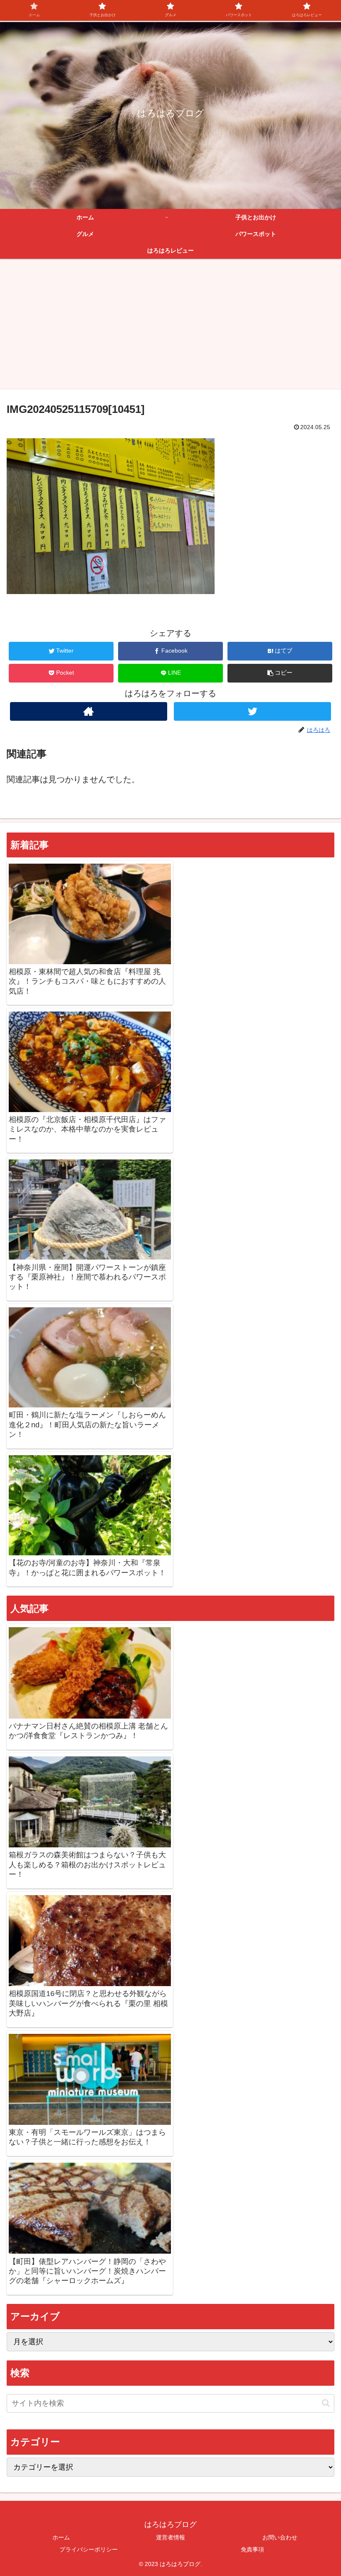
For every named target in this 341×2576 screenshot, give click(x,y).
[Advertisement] (170, 327)
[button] (280, 673)
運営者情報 (170, 2537)
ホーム (61, 2537)
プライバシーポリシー (89, 2549)
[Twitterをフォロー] (252, 711)
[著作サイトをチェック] (89, 711)
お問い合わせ (280, 2537)
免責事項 (252, 2549)
